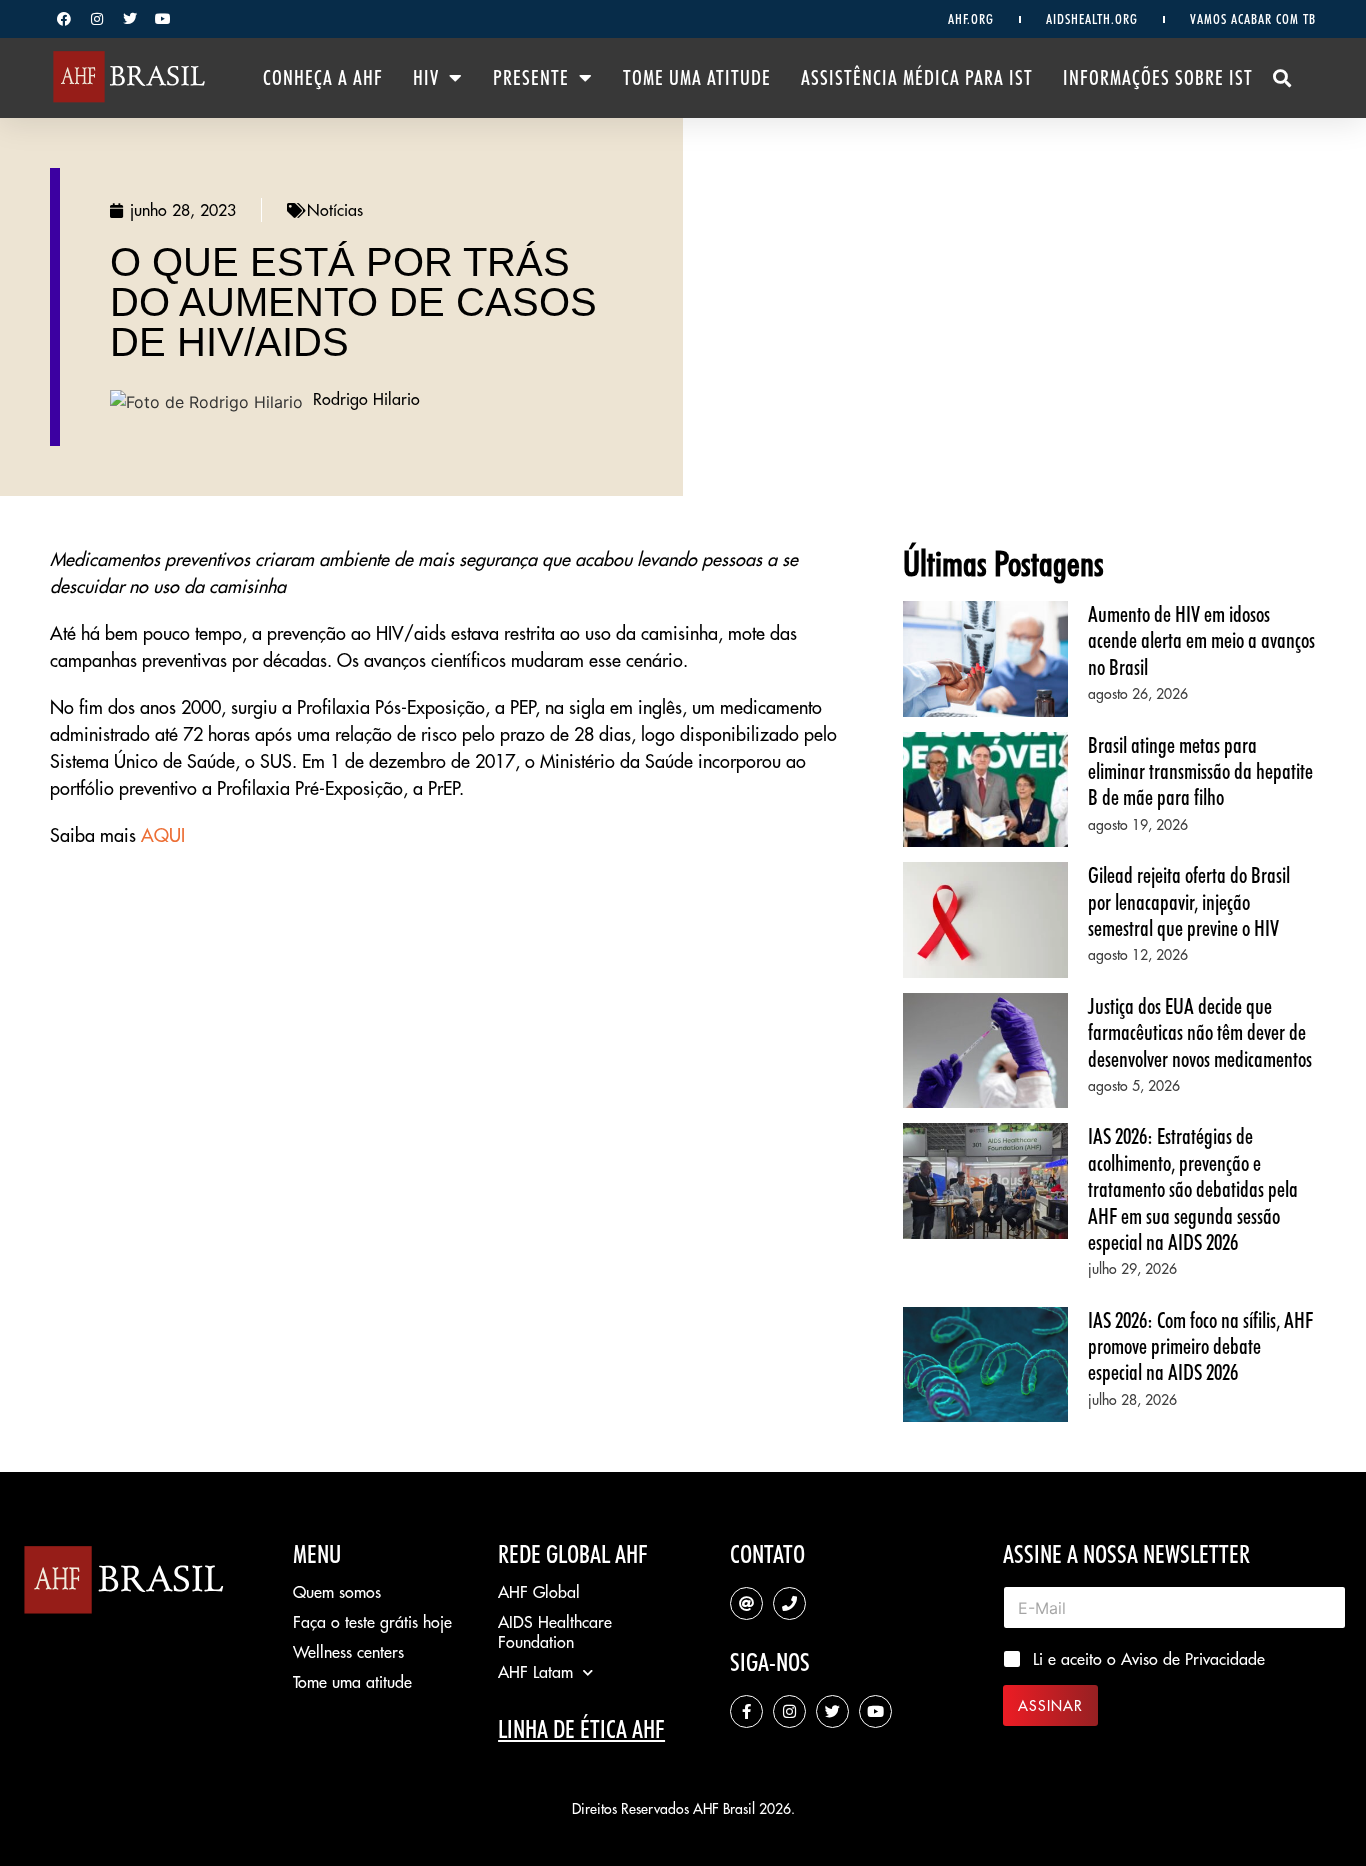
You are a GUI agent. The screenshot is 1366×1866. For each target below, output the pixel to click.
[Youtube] (163, 19)
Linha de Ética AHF (581, 1729)
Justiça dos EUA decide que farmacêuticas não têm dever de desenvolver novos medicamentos (1200, 1032)
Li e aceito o (1149, 1659)
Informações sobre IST (1158, 78)
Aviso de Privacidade (1193, 1659)
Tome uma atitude (697, 78)
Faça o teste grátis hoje (372, 1622)
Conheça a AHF (323, 78)
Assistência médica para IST (917, 78)
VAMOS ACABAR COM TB (1253, 19)
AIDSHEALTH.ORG (1092, 19)
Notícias (335, 210)
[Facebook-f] (746, 1711)
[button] (1282, 78)
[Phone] (789, 1603)
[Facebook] (64, 19)
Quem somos (337, 1592)
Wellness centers (348, 1652)
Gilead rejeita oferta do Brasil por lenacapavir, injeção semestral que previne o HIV (1189, 901)
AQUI (163, 835)
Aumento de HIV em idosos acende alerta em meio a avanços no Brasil (1201, 640)
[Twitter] (130, 19)
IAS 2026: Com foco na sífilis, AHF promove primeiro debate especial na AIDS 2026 (1200, 1346)
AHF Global (539, 1592)
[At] (746, 1603)
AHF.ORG (971, 19)
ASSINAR (1050, 1706)
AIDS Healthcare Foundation (555, 1632)
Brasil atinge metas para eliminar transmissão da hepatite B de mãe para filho (1200, 771)
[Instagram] (97, 19)
